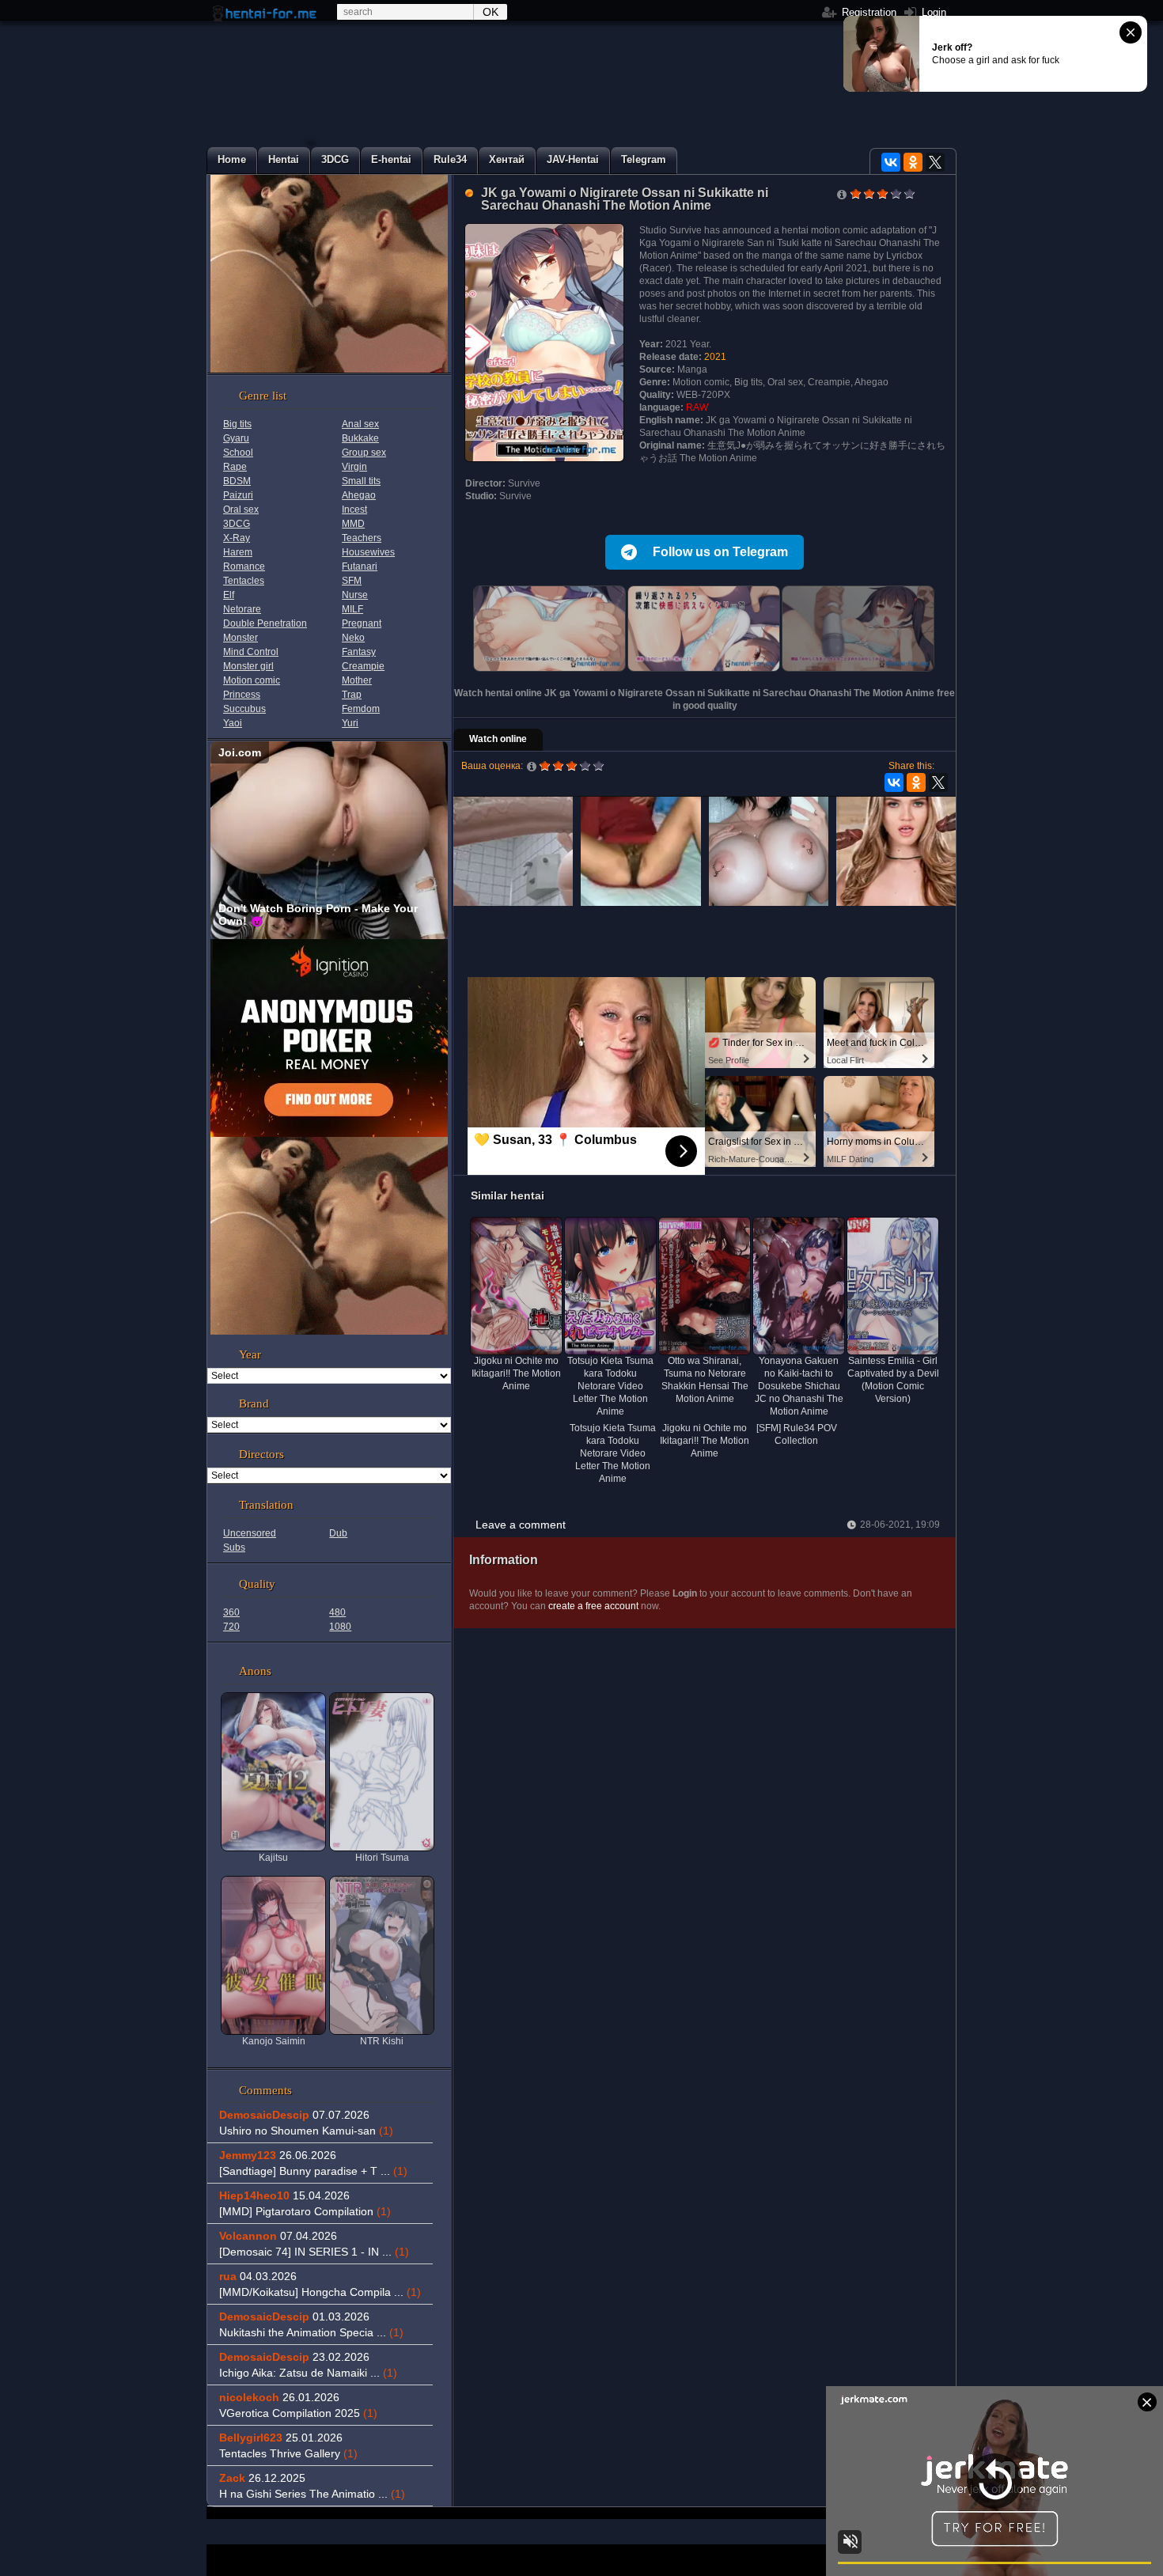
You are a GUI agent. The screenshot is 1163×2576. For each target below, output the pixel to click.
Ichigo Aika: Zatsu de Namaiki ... (308, 2373)
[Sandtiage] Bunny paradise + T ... (313, 2171)
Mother (357, 680)
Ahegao (359, 495)
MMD (353, 524)
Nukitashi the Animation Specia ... (311, 2332)
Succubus (244, 709)
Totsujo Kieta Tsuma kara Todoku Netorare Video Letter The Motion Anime (613, 1453)
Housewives (368, 552)
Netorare (242, 609)
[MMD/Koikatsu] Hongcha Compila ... (320, 2292)
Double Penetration (265, 623)
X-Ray (237, 538)
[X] (935, 162)
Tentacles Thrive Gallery (288, 2453)
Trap (352, 695)
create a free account (593, 1606)
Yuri (350, 723)
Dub (338, 1533)
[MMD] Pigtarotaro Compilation (305, 2211)
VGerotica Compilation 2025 (298, 2413)
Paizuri (238, 495)
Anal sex (360, 424)
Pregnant (362, 623)
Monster (241, 638)
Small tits (361, 481)
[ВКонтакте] (891, 162)
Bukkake (360, 438)
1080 (340, 1627)
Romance (244, 566)
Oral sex (241, 510)
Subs (234, 1547)
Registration (868, 12)
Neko (353, 638)
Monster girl (248, 666)
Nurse (355, 595)
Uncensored (250, 1533)
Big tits (237, 424)
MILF (352, 609)
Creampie (363, 666)
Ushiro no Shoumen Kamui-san (306, 2131)
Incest (354, 510)
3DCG (237, 524)
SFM (352, 581)
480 (337, 1612)
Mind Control (251, 652)
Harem (238, 552)
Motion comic (252, 680)
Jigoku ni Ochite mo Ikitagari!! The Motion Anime (705, 1441)
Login (932, 12)
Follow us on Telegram (720, 552)
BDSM (237, 481)
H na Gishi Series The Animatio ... (312, 2494)
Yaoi (233, 723)
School (238, 453)
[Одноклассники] (913, 162)
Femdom (361, 709)
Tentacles (244, 581)
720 (231, 1627)
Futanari (360, 566)
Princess (242, 695)
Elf (229, 595)
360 (231, 1612)
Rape (235, 467)
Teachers (362, 538)
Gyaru (236, 438)
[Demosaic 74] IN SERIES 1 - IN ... (314, 2252)
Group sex (364, 453)
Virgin (354, 467)
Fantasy (359, 652)
